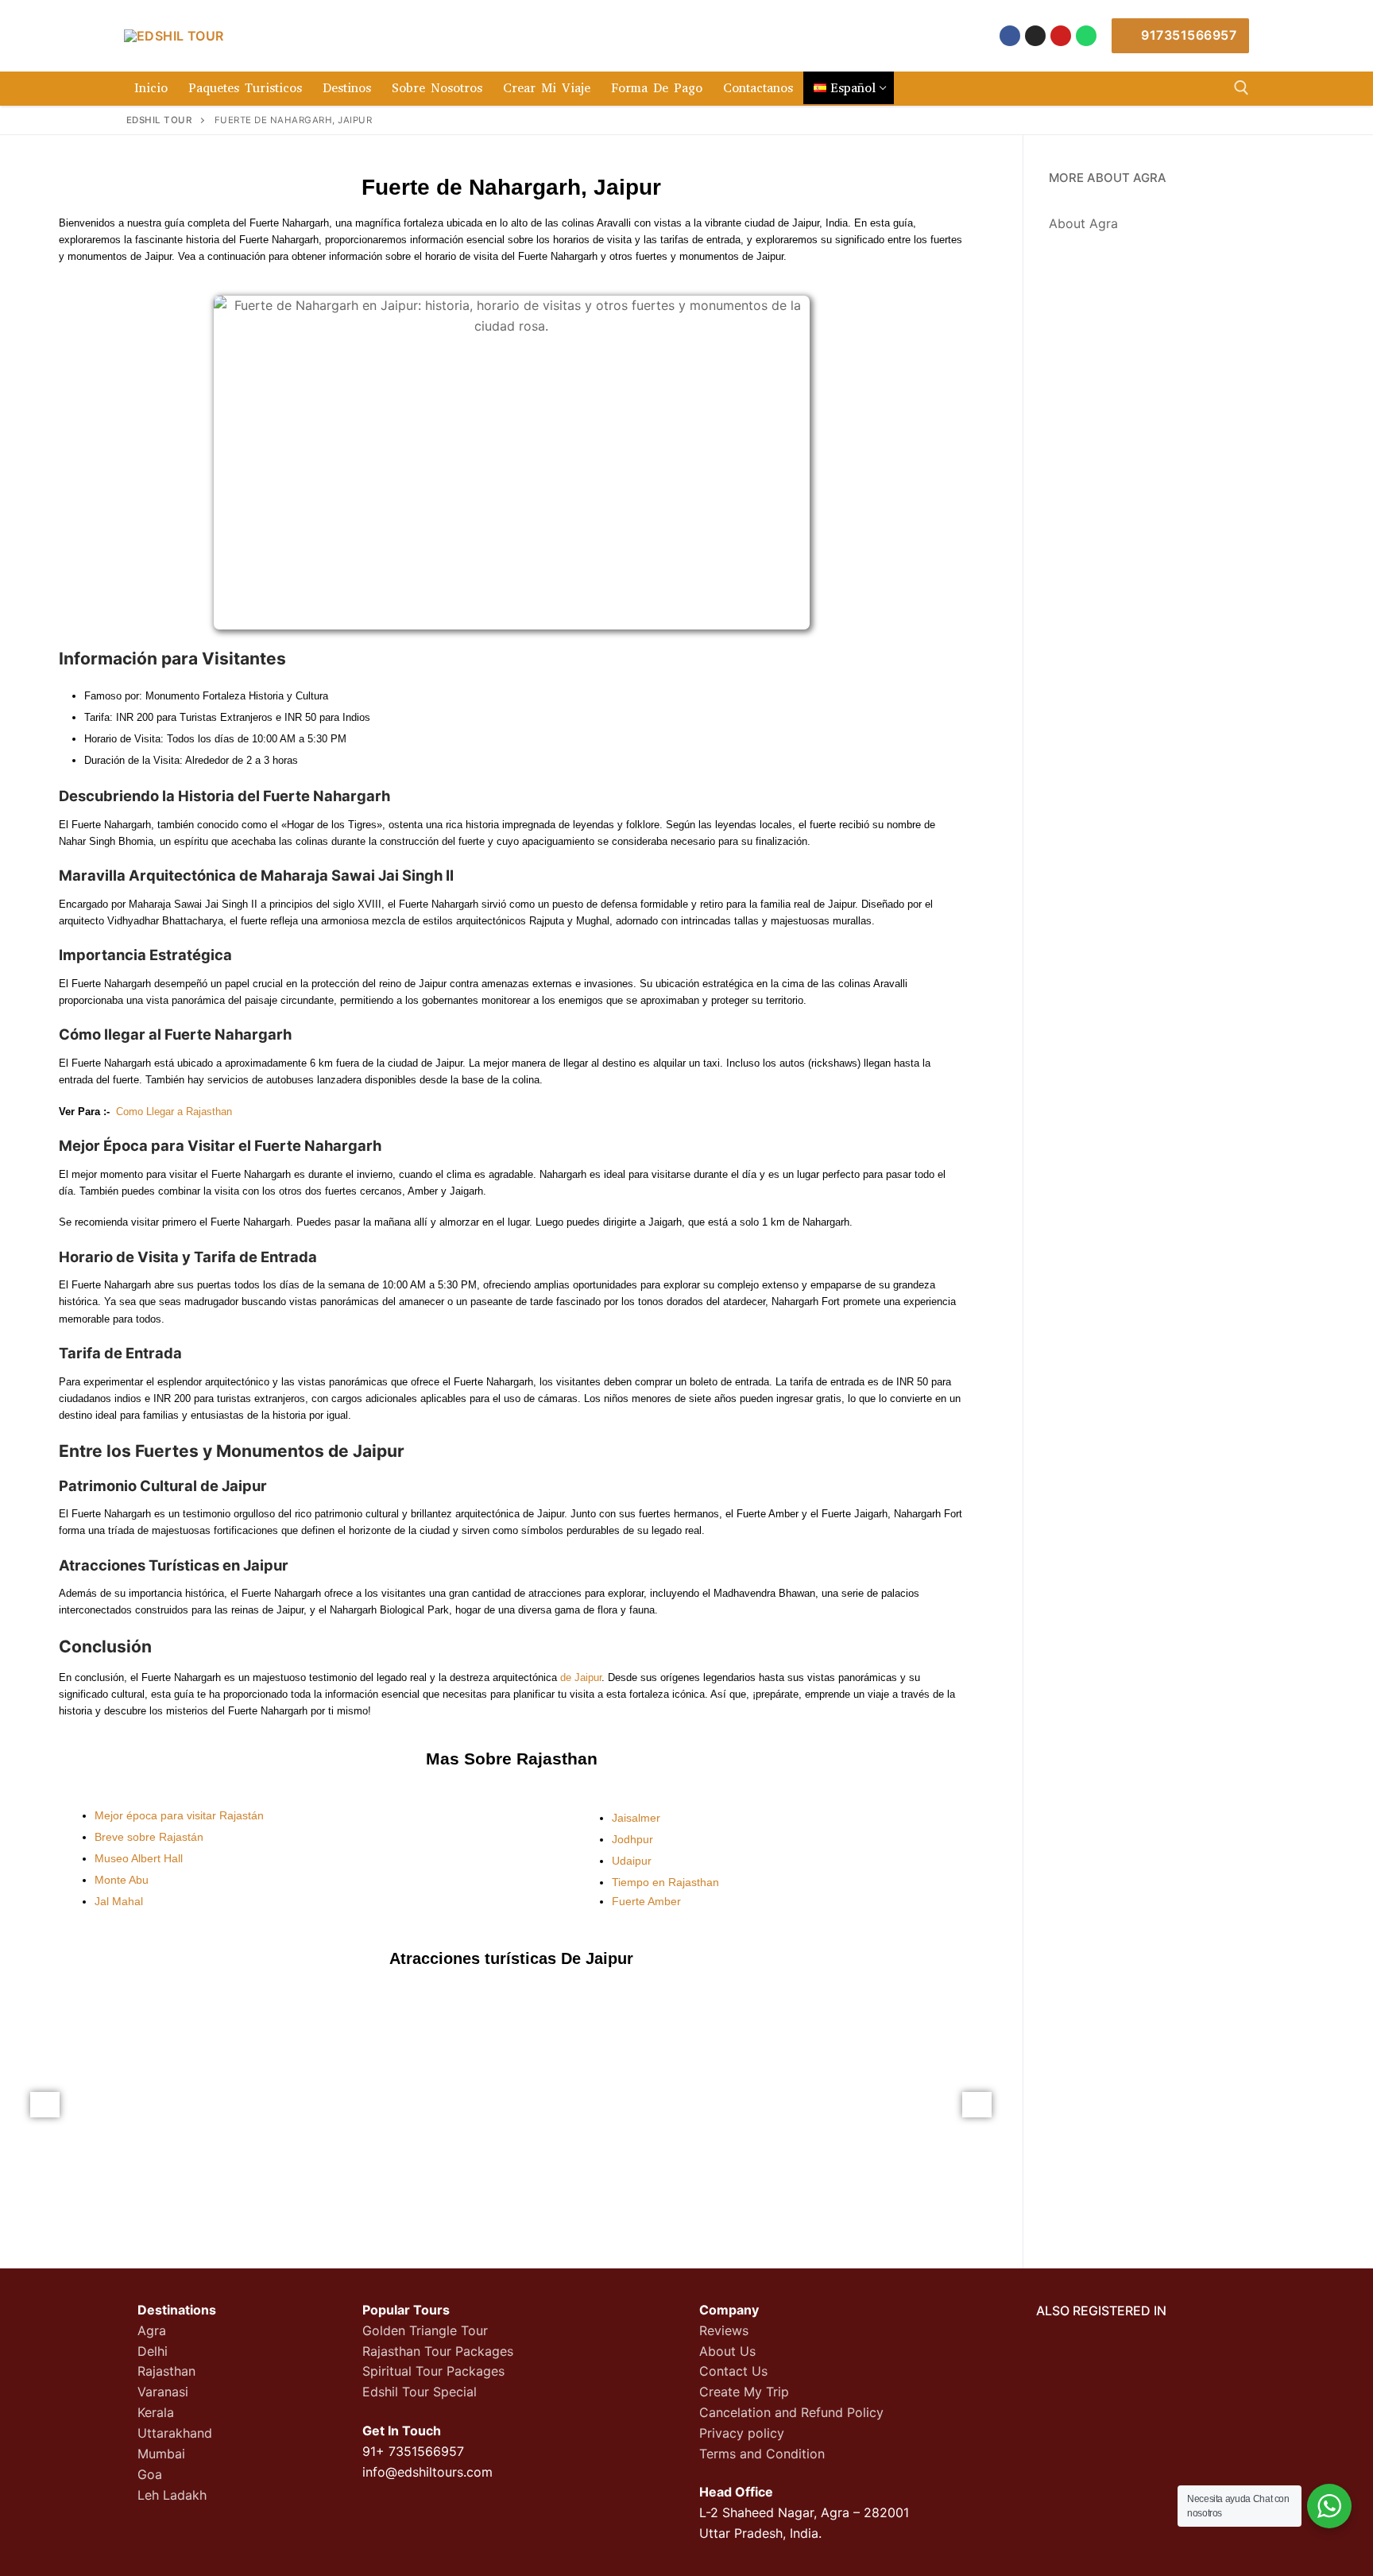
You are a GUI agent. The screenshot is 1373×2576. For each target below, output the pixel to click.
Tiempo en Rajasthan (665, 1882)
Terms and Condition (762, 2454)
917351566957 (1187, 35)
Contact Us (733, 2371)
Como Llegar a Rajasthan (174, 1112)
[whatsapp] (1086, 36)
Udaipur (632, 1861)
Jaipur (588, 1677)
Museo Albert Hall (139, 1858)
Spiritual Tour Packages (433, 2371)
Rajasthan (166, 2371)
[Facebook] (1010, 36)
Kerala (156, 2412)
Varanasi (163, 2392)
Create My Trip (744, 2392)
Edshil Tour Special (420, 2392)
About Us (727, 2351)
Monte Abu (122, 1880)
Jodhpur (632, 1839)
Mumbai (161, 2454)
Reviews (724, 2330)
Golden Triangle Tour (425, 2330)
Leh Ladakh (172, 2495)
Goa (150, 2474)
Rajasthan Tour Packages (438, 2351)
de (566, 1677)
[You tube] (1061, 36)
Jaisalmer (636, 1818)
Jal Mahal (119, 1901)
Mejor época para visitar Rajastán (179, 1815)
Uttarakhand (175, 2433)
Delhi (153, 2351)
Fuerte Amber (646, 1901)
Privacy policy (742, 2433)
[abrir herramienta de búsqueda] (1242, 88)
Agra (152, 2330)
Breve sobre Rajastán (149, 1837)
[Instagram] (1035, 36)
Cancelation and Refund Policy (791, 2412)
